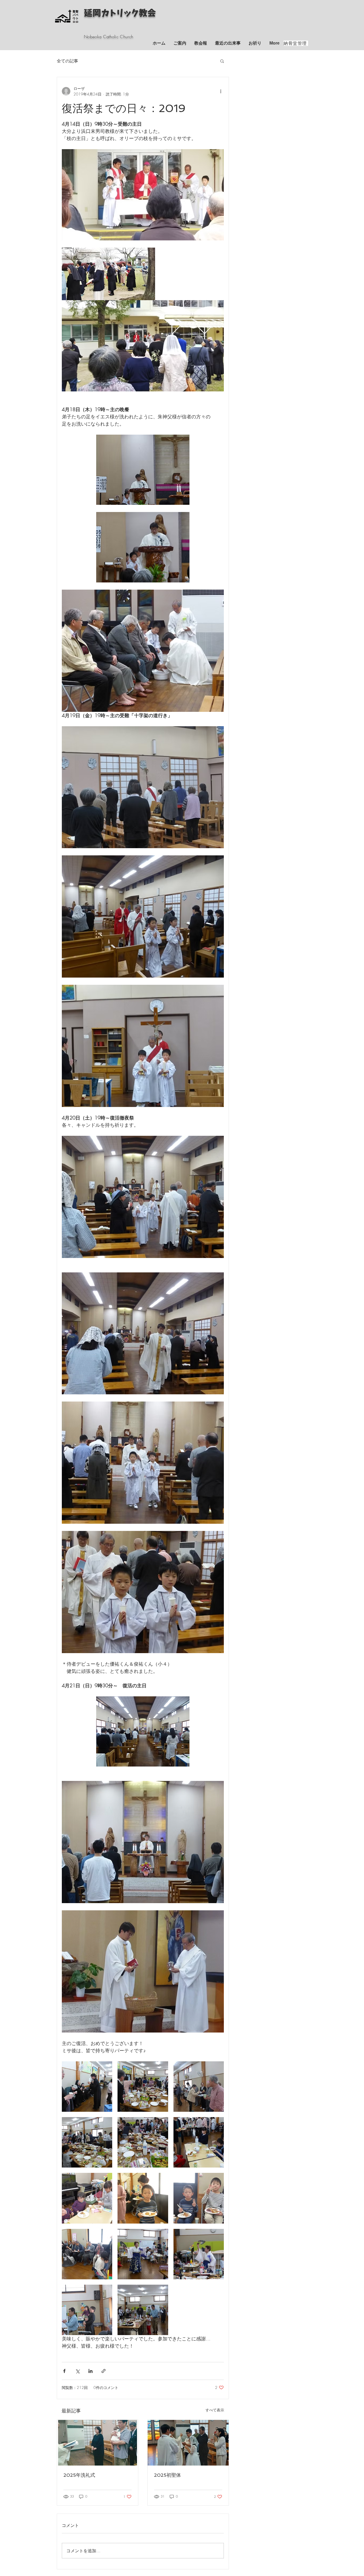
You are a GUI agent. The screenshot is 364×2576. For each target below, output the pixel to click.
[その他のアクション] (221, 91)
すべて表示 (215, 2410)
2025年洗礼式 (79, 2475)
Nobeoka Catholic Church (109, 37)
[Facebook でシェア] (64, 2371)
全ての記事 (67, 61)
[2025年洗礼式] (98, 2443)
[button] (222, 61)
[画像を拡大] (87, 2087)
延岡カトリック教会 (120, 13)
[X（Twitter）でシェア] (77, 2371)
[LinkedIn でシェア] (90, 2371)
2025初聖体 (167, 2475)
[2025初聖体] (188, 2443)
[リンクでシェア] (104, 2371)
